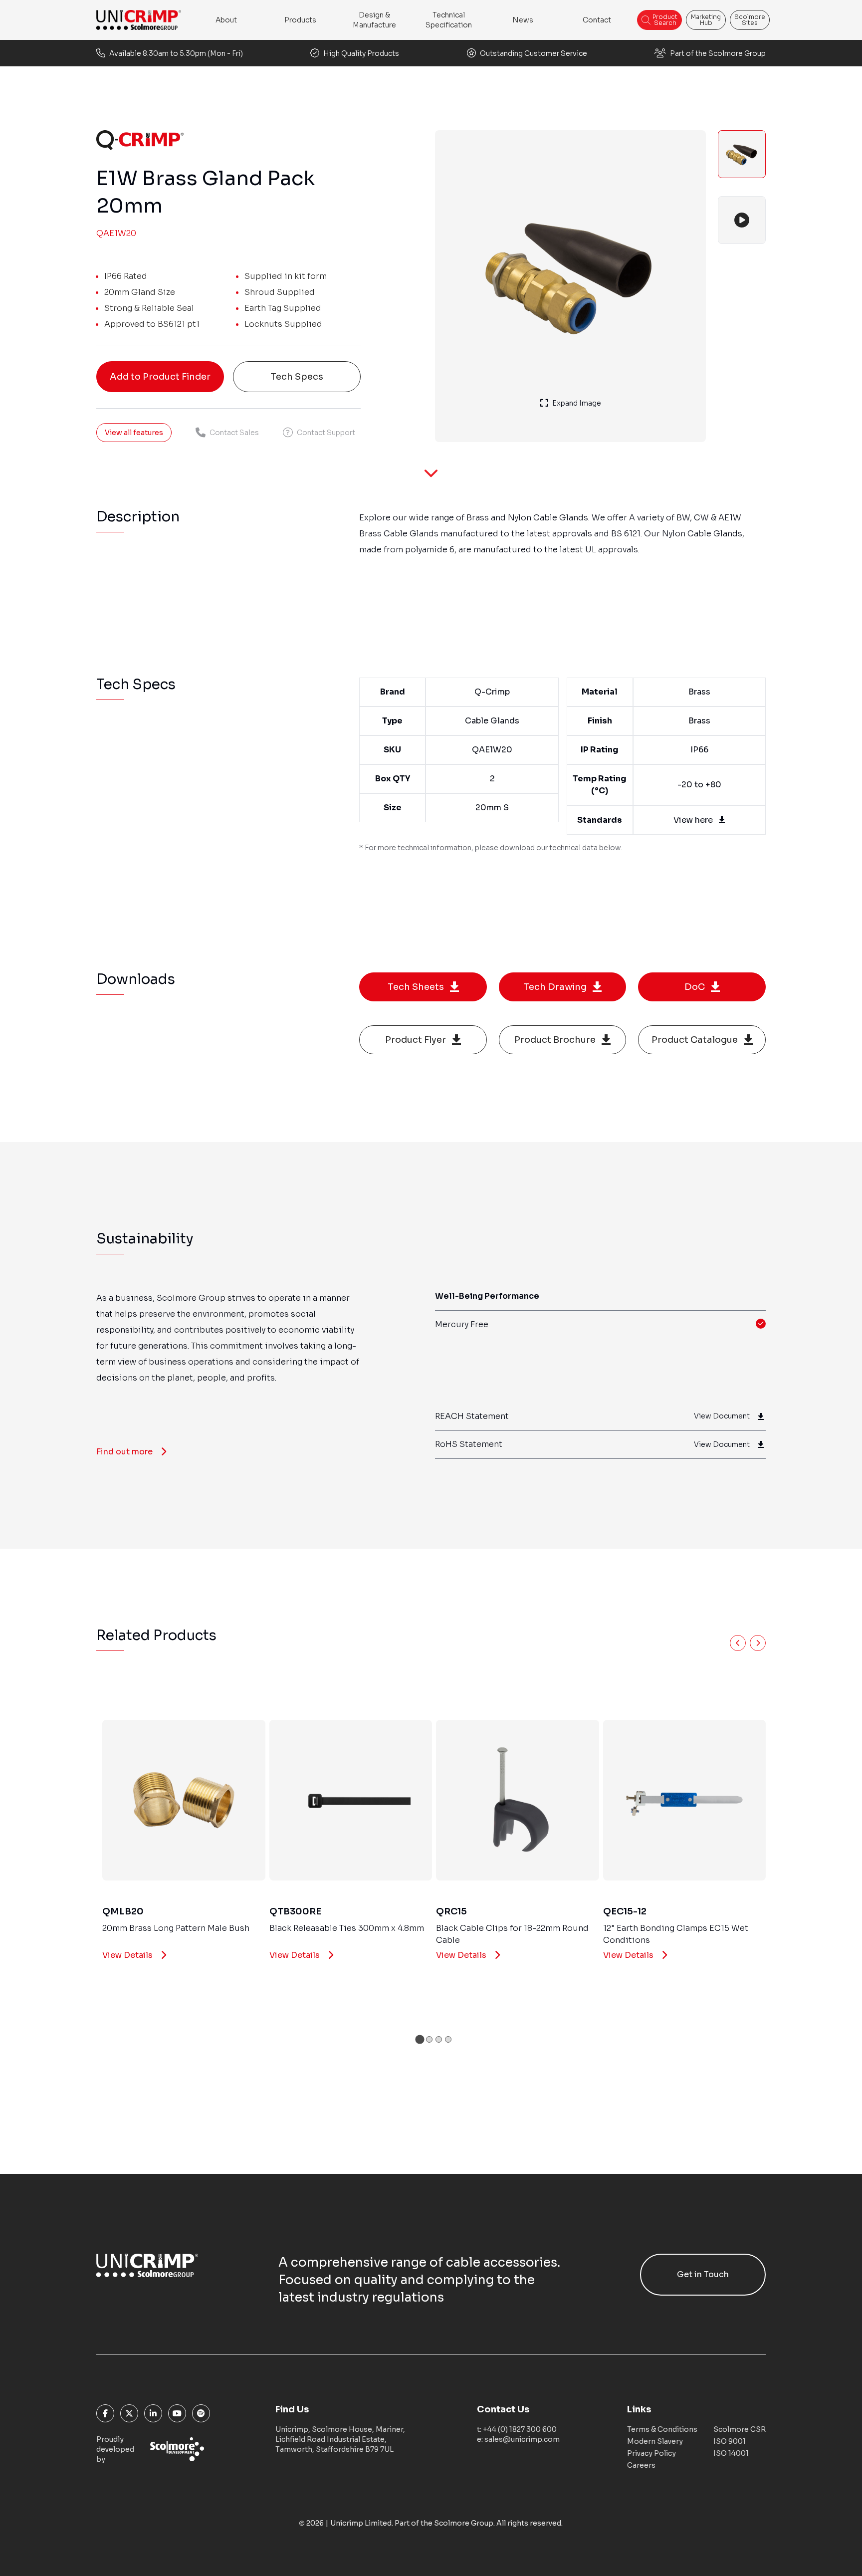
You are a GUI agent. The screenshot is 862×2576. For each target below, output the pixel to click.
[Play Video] (742, 220)
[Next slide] (758, 1643)
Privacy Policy (651, 2453)
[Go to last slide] (738, 1643)
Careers (641, 2465)
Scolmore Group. (464, 2523)
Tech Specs (297, 377)
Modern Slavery (655, 2441)
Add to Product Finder (160, 377)
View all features (134, 433)
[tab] (420, 2039)
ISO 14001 (731, 2453)
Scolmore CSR (740, 2429)
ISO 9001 (730, 2441)
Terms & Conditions (662, 2429)
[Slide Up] (431, 480)
